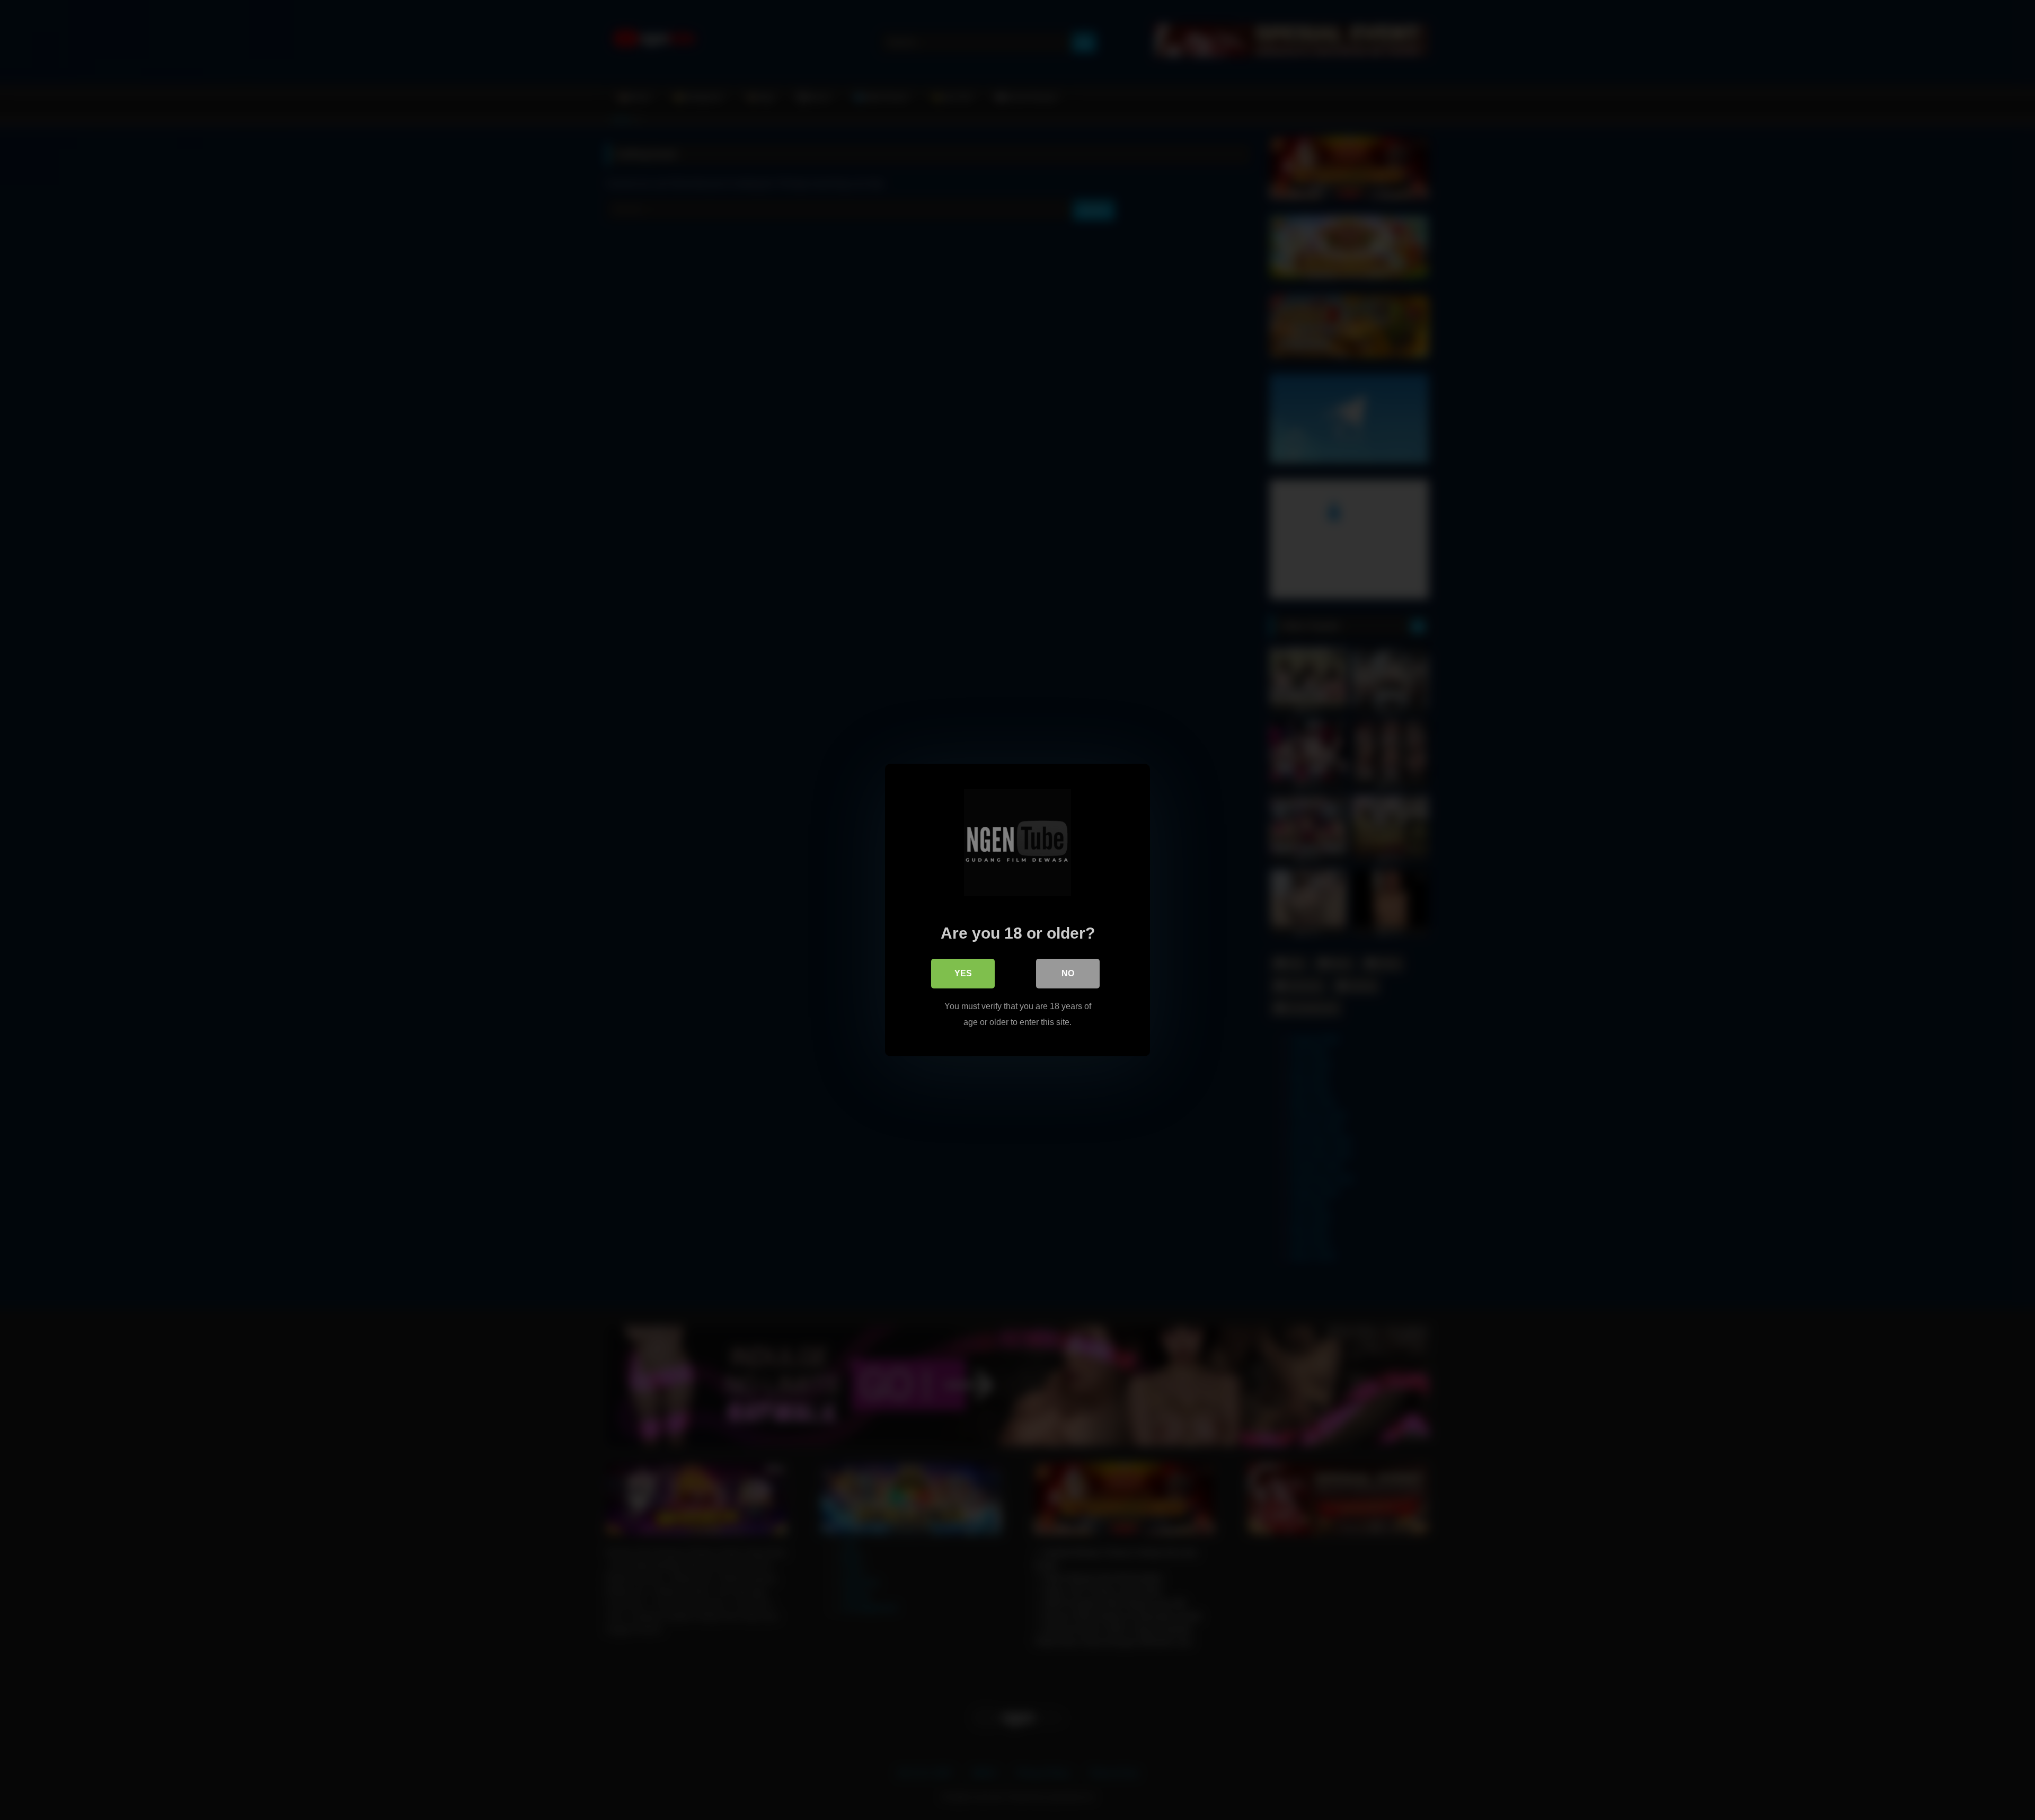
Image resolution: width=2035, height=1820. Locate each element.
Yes (963, 973)
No (1068, 973)
